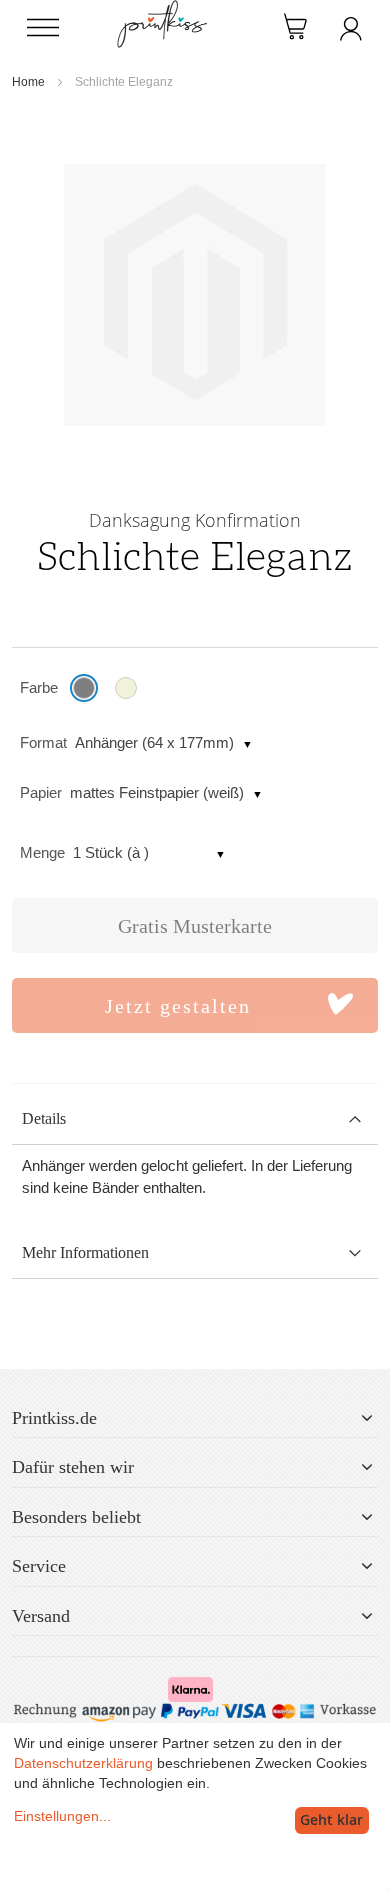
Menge (42, 852)
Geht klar (331, 1819)
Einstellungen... (62, 1816)
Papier (41, 792)
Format (43, 742)
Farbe (39, 687)
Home (28, 82)
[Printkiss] (162, 10)
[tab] (195, 1119)
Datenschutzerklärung (83, 1763)
